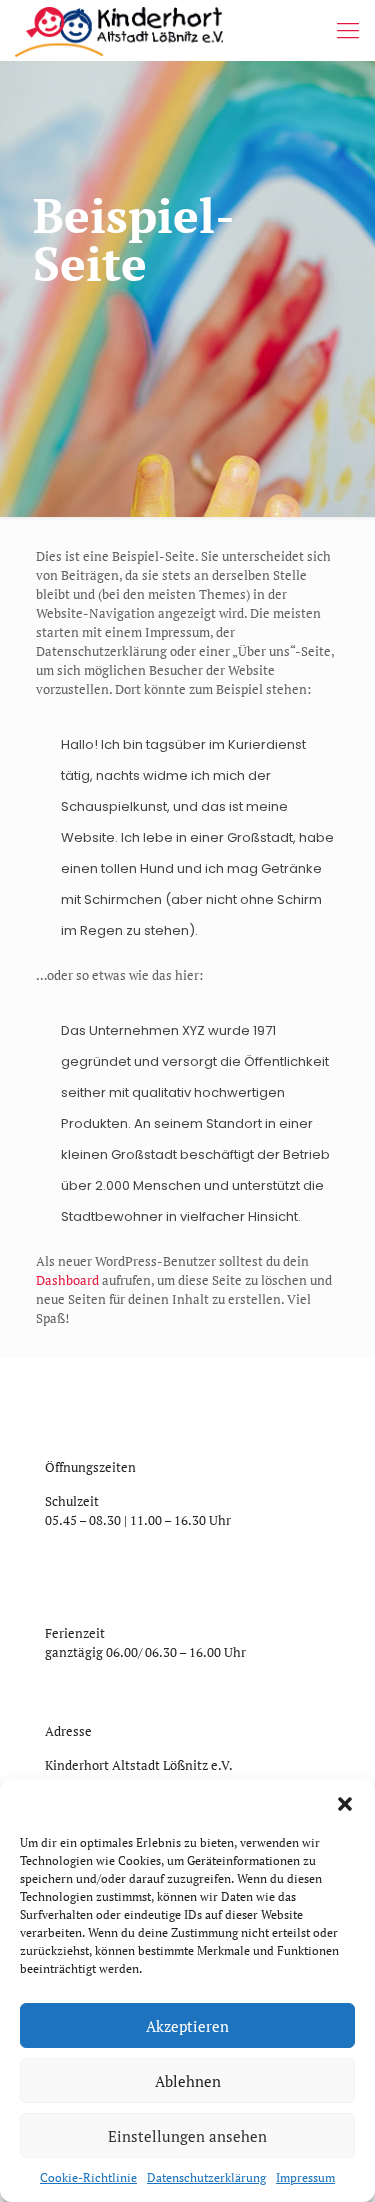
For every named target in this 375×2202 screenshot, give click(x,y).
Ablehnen (188, 2081)
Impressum (305, 2177)
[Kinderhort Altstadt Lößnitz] (119, 30)
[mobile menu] (348, 30)
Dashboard (67, 1280)
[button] (345, 1804)
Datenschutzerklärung (206, 2177)
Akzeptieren (187, 2026)
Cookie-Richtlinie (88, 2177)
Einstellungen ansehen (187, 2136)
